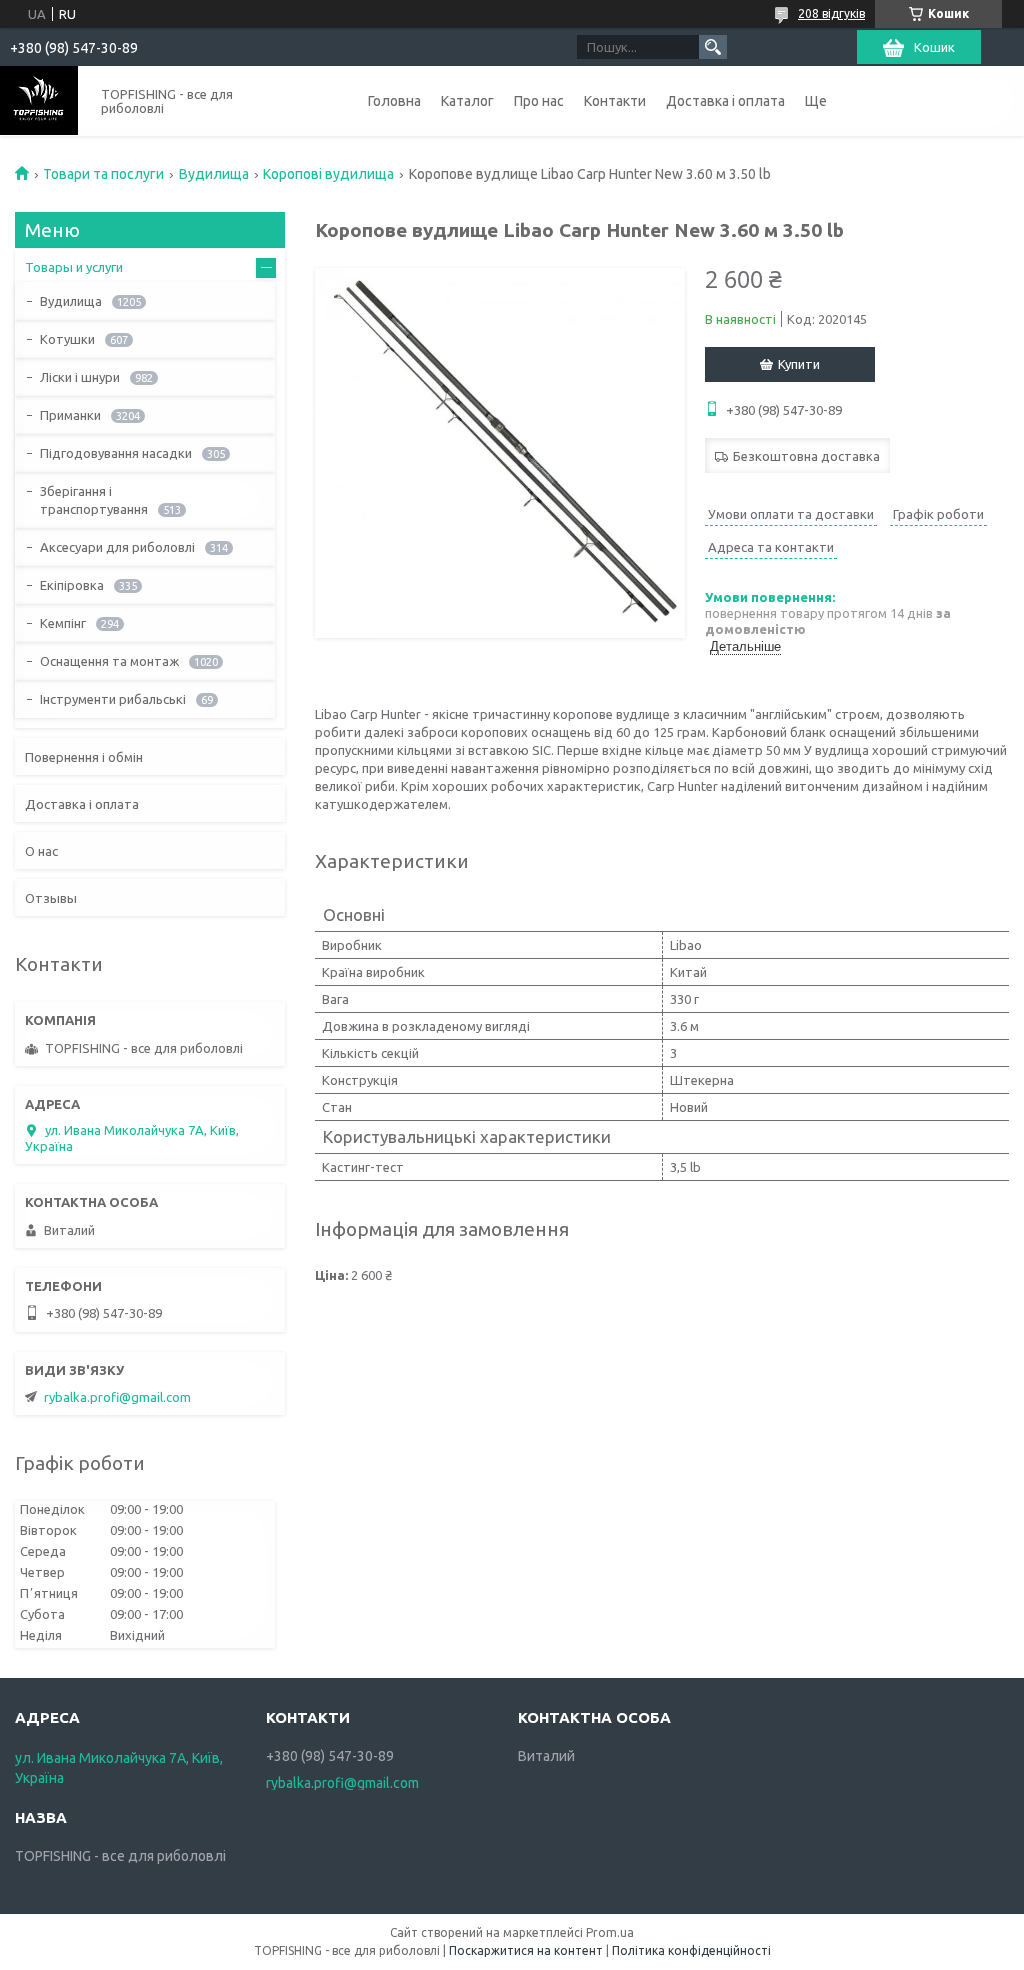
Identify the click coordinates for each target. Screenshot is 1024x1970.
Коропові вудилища (328, 174)
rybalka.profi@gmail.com (117, 1397)
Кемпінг (63, 623)
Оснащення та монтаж (109, 661)
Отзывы (51, 898)
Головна (394, 101)
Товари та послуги (103, 174)
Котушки (67, 339)
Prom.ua (610, 1932)
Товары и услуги (74, 267)
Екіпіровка (72, 585)
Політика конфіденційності (691, 1950)
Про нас (539, 101)
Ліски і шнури (80, 377)
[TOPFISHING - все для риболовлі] (39, 100)
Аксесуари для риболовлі (117, 547)
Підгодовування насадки (116, 453)
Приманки (70, 415)
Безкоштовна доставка (806, 456)
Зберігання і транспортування (94, 500)
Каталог (467, 101)
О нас (41, 851)
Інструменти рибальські (113, 699)
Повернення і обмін (84, 757)
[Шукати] (713, 47)
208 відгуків (831, 13)
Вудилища (214, 174)
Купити (799, 364)
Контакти (615, 101)
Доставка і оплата (725, 101)
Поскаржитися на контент (526, 1950)
